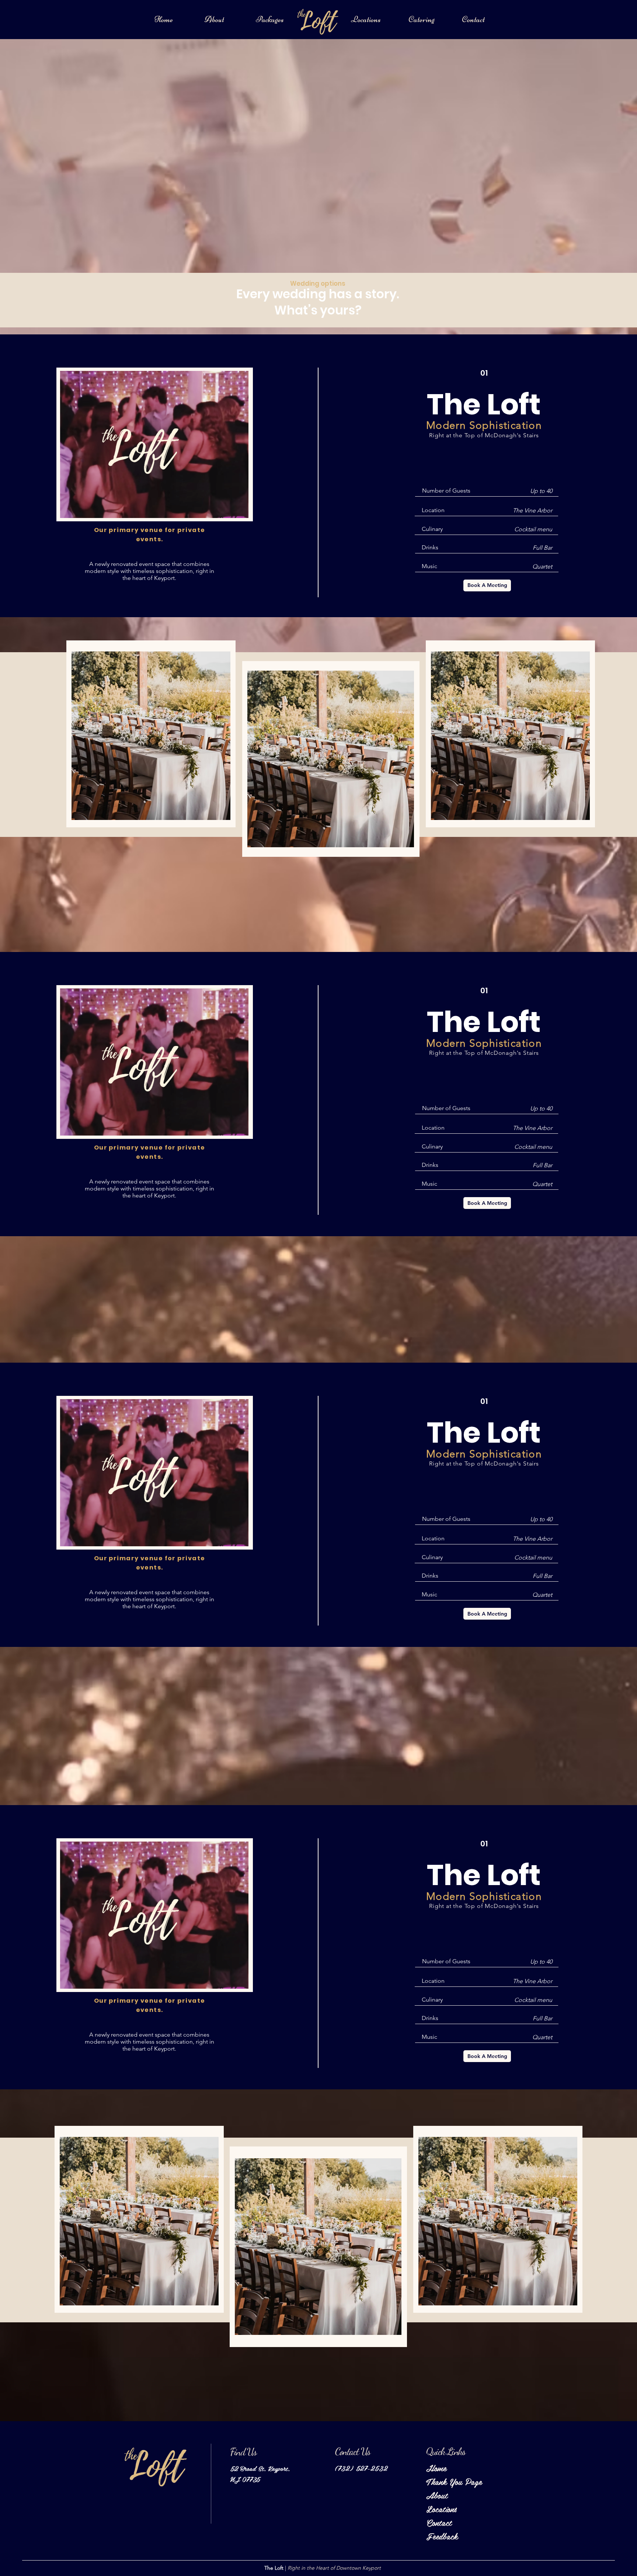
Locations (441, 2509)
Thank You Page (444, 2481)
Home (436, 2468)
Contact (439, 2522)
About (437, 2495)
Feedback (442, 2536)
